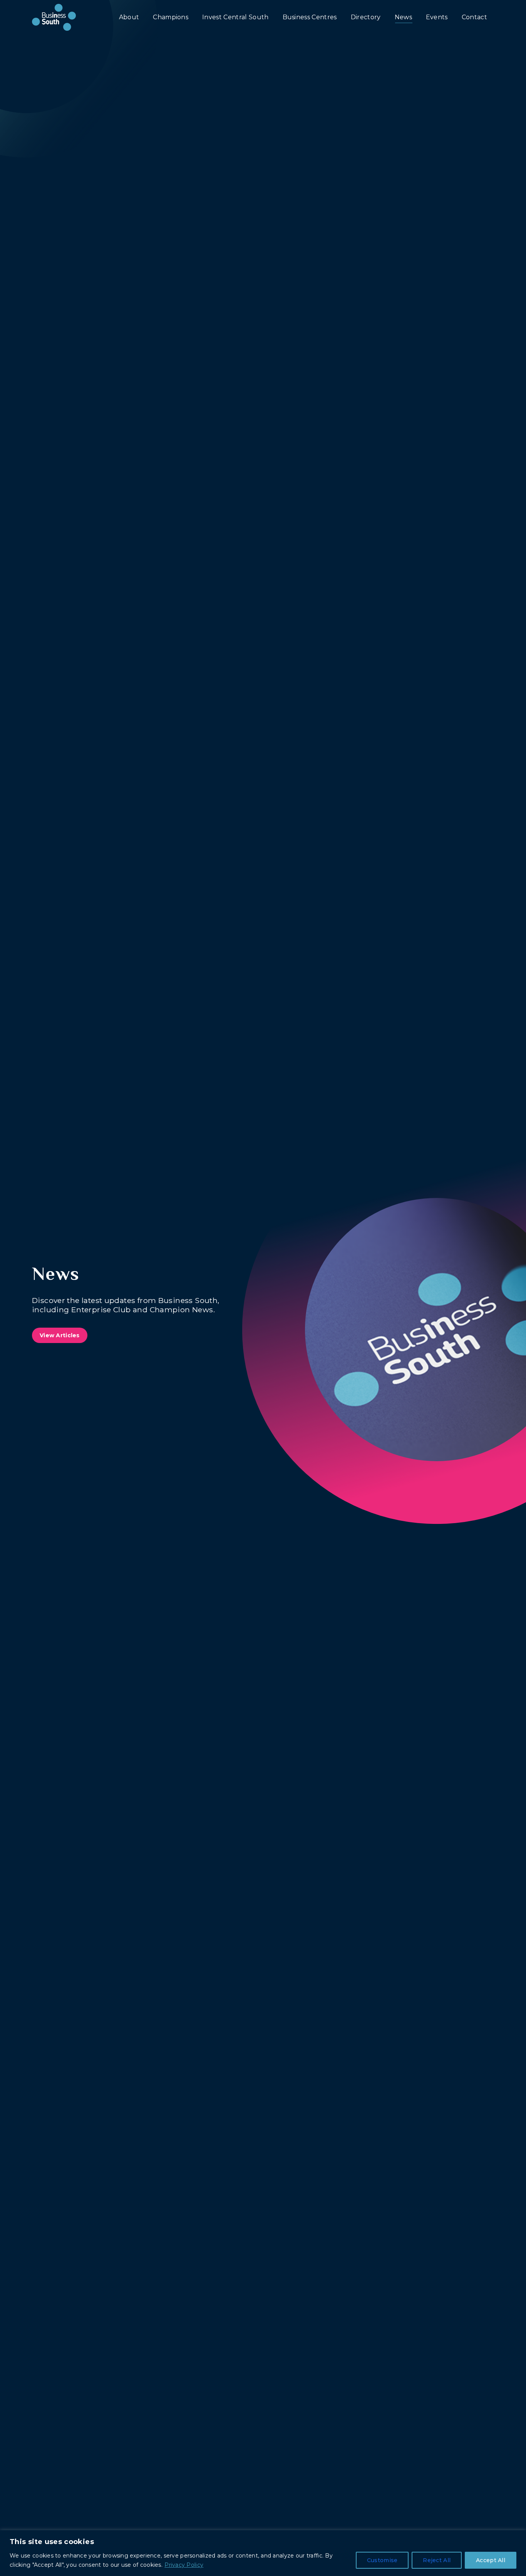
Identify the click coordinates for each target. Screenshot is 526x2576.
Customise (382, 2560)
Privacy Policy (184, 2565)
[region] (263, 2553)
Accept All (491, 2560)
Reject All (437, 2560)
